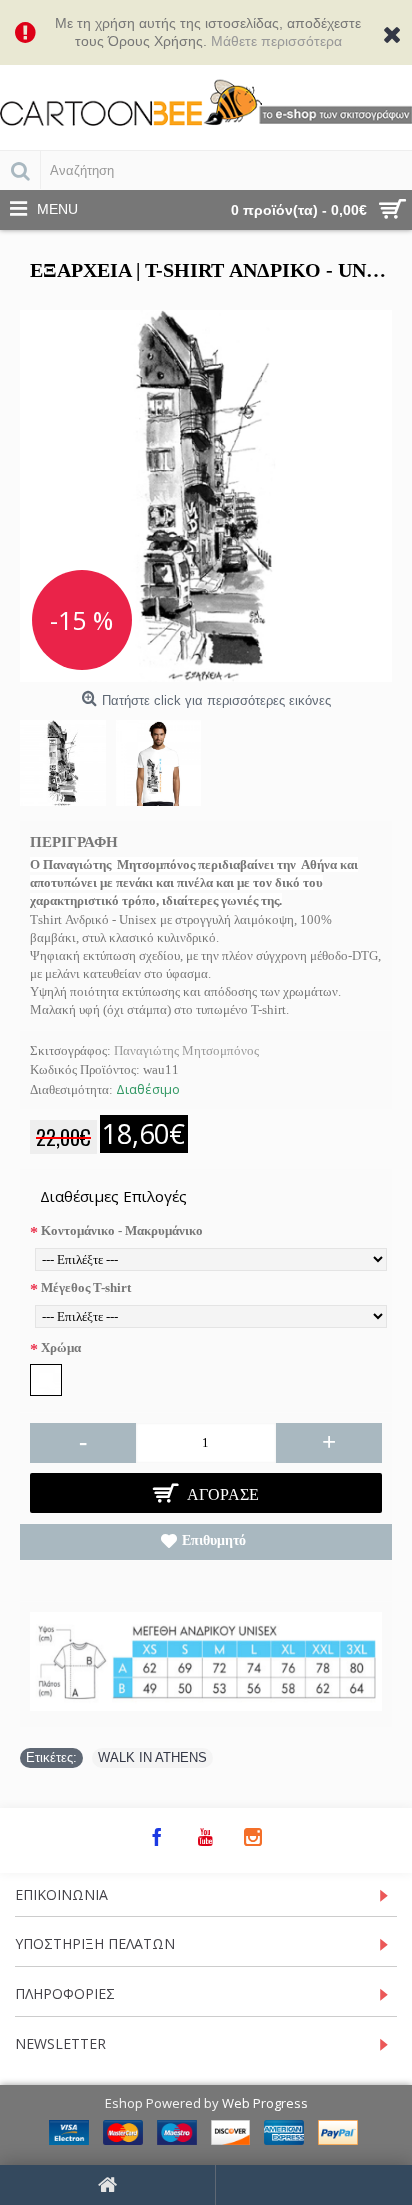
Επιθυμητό (214, 1540)
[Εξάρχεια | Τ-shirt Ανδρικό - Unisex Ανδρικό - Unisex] (206, 496)
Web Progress (265, 2103)
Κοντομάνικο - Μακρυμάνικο (122, 1230)
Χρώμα (61, 1347)
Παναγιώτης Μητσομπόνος (186, 1050)
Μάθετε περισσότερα (276, 41)
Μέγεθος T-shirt (86, 1287)
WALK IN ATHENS (152, 1757)
